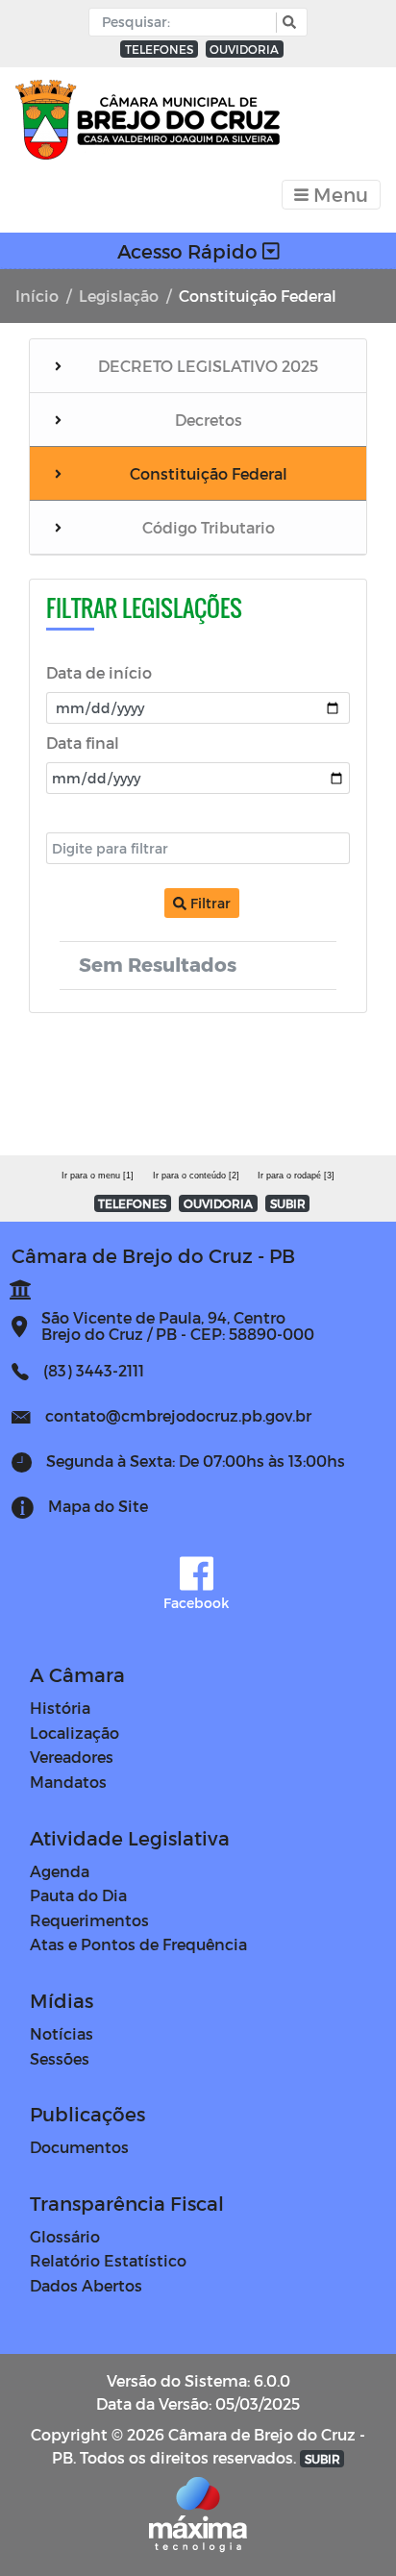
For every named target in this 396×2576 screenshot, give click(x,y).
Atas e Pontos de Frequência (138, 1944)
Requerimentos (89, 1920)
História (60, 1708)
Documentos (79, 2147)
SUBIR (288, 1203)
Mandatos (68, 1782)
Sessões (60, 2058)
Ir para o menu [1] (98, 1176)
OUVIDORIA (244, 49)
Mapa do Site (98, 1506)
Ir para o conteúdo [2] (196, 1176)
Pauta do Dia (78, 1895)
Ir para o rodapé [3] (296, 1176)
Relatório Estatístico (108, 2260)
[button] (287, 23)
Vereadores (72, 1757)
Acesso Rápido (190, 251)
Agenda (60, 1871)
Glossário (65, 2236)
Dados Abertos (86, 2285)
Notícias (62, 2033)
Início (37, 296)
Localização (74, 1733)
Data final (83, 743)
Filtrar (209, 903)
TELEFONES (159, 49)
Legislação (119, 296)
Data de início (99, 672)
